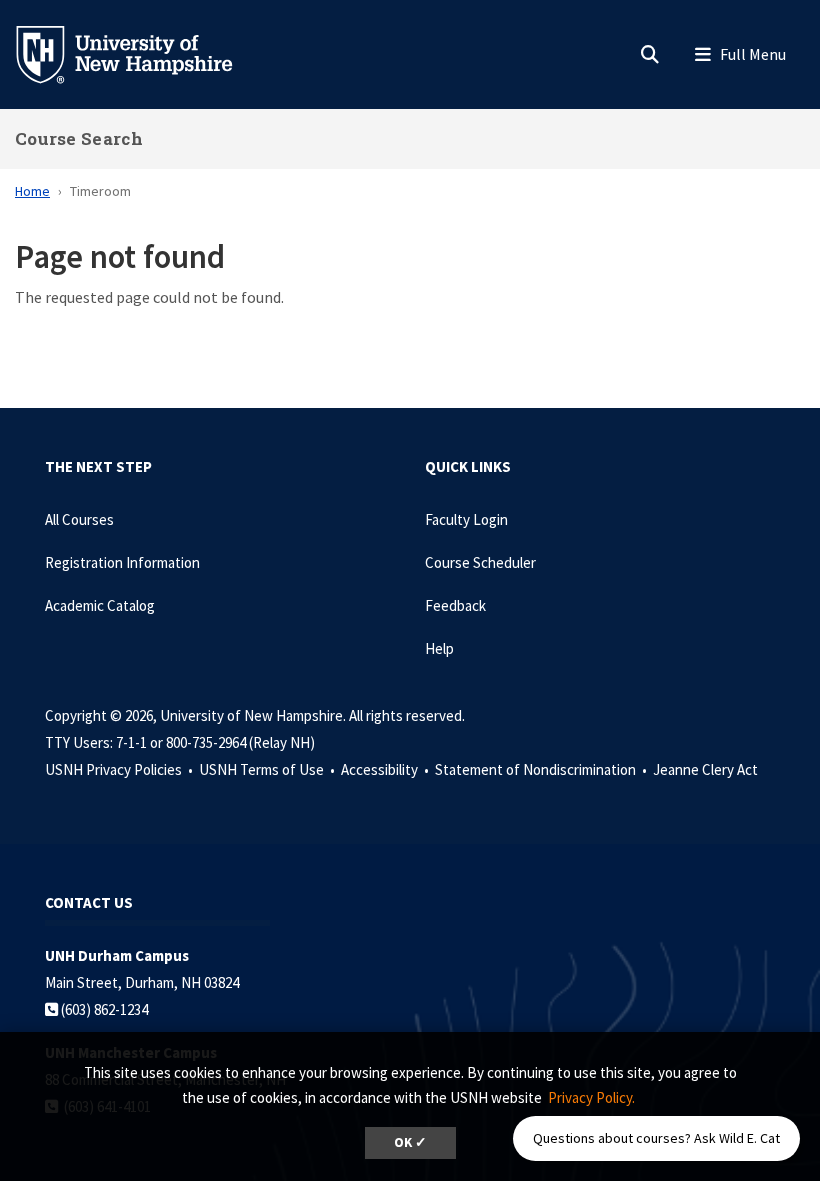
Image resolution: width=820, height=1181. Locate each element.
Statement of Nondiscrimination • (542, 769)
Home (32, 191)
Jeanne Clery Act (705, 769)
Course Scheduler (480, 562)
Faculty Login (466, 519)
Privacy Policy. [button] (591, 1097)
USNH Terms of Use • (268, 769)
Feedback (455, 605)
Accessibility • (386, 769)
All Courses (79, 519)
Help (439, 648)
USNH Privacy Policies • (120, 769)
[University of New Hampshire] (140, 53)
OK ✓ (410, 1142)
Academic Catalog (100, 605)
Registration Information (122, 562)
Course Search (79, 138)
